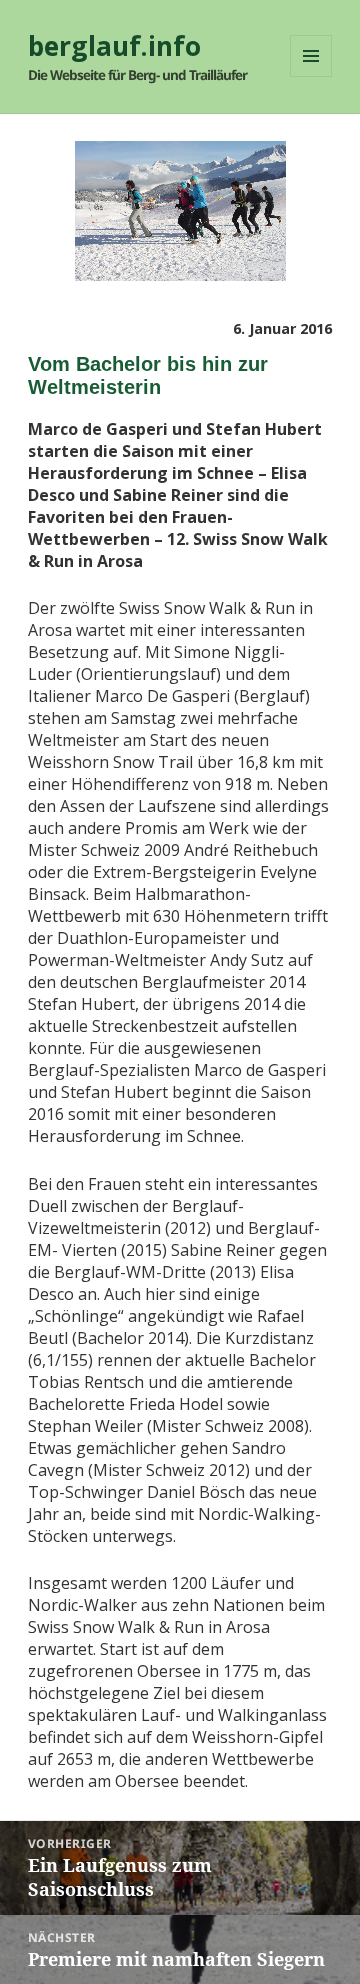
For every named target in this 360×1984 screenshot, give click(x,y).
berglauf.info (114, 46)
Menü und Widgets (311, 76)
